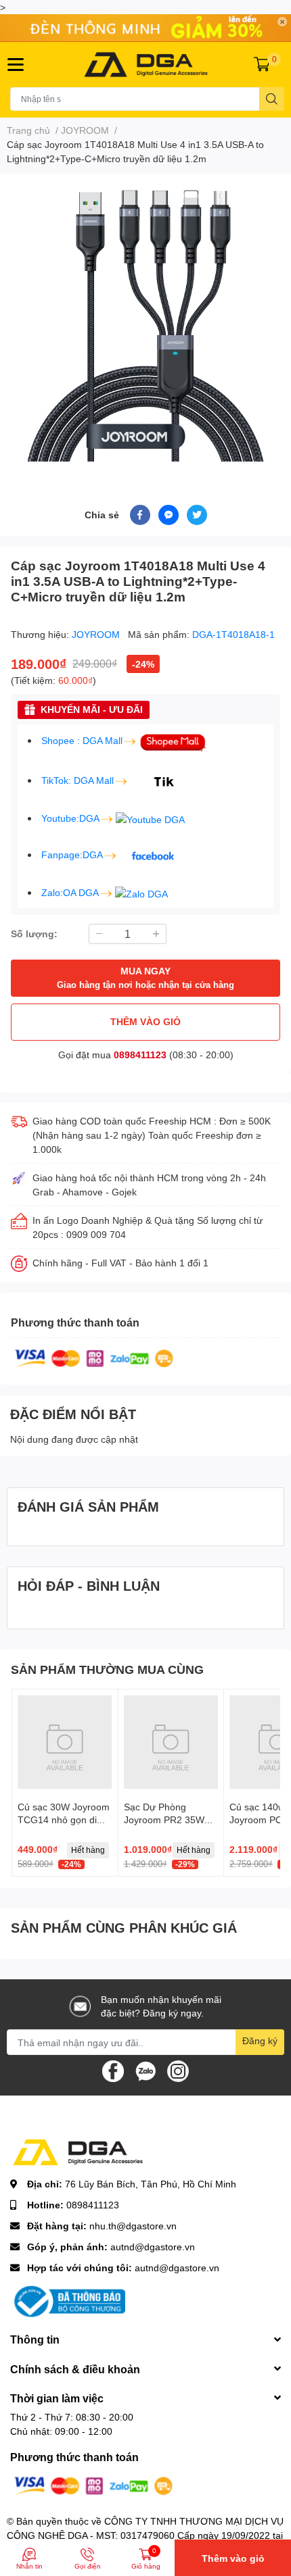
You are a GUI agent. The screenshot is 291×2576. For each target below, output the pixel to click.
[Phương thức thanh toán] (94, 1357)
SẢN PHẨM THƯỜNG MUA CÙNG (107, 1669)
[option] (145, 323)
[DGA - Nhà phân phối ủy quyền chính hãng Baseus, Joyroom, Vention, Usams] (146, 65)
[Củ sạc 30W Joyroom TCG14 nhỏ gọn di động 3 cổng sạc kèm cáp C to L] (65, 1742)
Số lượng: (34, 934)
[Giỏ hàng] (262, 64)
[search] (272, 99)
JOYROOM (97, 634)
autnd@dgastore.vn (153, 2247)
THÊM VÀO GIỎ (145, 1021)
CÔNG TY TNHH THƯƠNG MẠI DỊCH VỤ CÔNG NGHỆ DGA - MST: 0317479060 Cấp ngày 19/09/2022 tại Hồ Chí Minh (145, 2535)
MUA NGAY (145, 977)
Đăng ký (260, 2040)
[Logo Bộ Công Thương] (68, 2301)
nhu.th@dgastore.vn (133, 2226)
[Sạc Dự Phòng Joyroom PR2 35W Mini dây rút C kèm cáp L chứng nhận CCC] (171, 1742)
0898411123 (140, 1055)
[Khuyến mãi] (145, 28)
